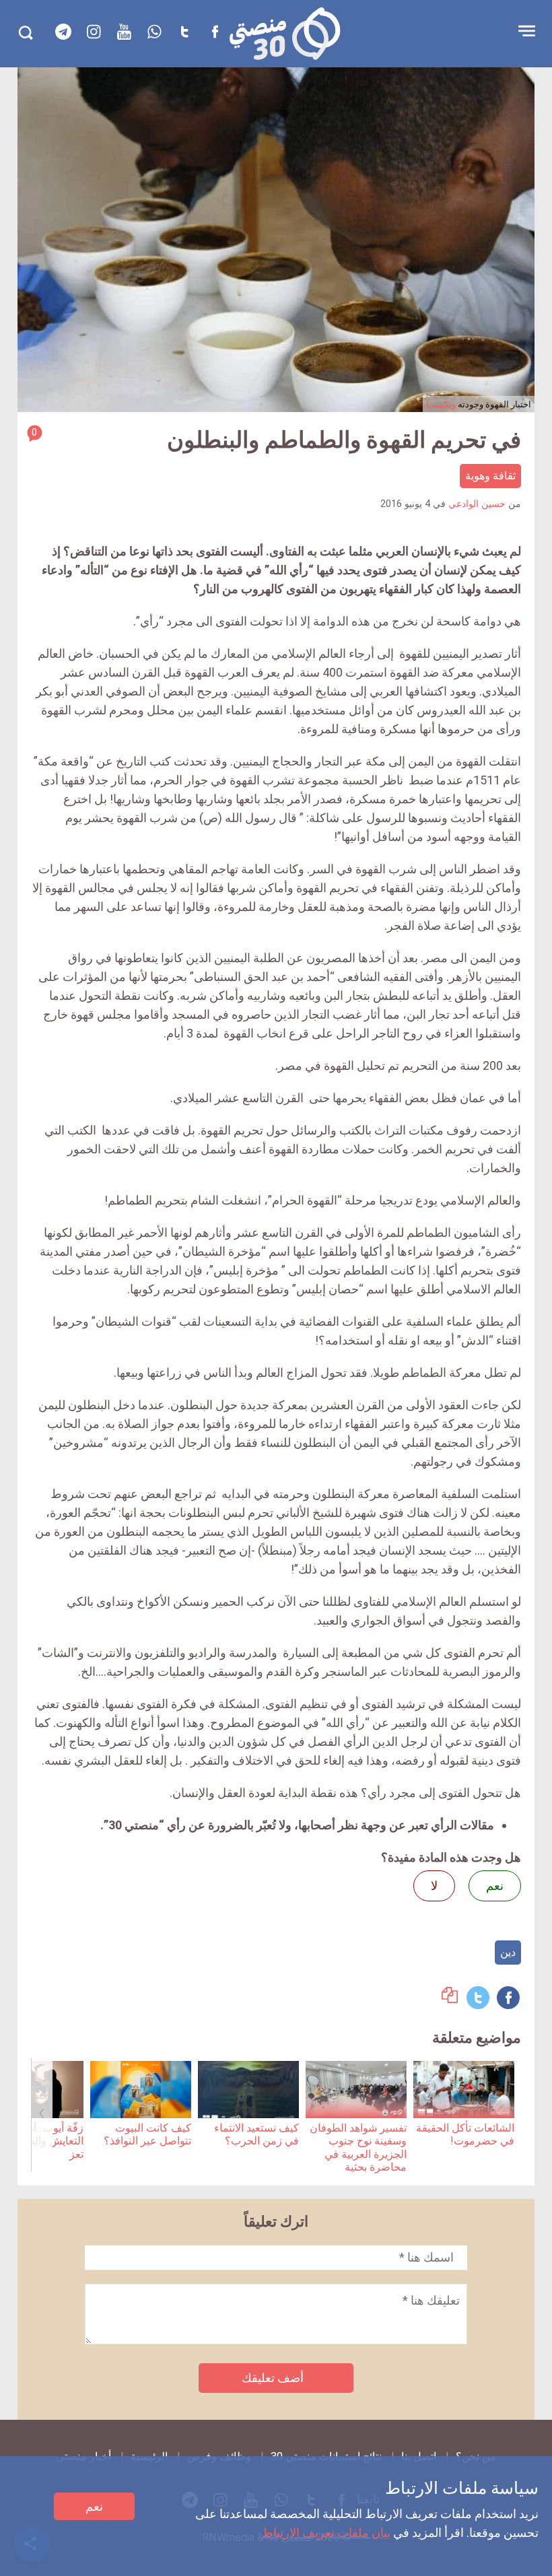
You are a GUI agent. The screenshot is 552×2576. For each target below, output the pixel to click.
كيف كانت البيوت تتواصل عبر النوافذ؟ (147, 2134)
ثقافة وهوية (490, 476)
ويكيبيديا (441, 404)
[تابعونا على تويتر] (184, 32)
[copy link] (450, 1999)
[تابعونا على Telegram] (63, 32)
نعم (94, 2506)
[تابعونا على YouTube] (124, 32)
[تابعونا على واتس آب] (154, 32)
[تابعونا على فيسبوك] (215, 32)
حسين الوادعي (477, 504)
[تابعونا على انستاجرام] (94, 32)
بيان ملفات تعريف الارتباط (326, 2533)
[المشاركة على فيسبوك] (508, 1998)
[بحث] (25, 33)
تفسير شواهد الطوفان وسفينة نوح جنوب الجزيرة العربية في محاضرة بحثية (358, 2147)
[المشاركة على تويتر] (478, 1998)
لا (434, 1886)
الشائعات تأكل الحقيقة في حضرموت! (465, 2134)
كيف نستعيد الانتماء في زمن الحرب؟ (256, 2134)
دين (508, 1952)
